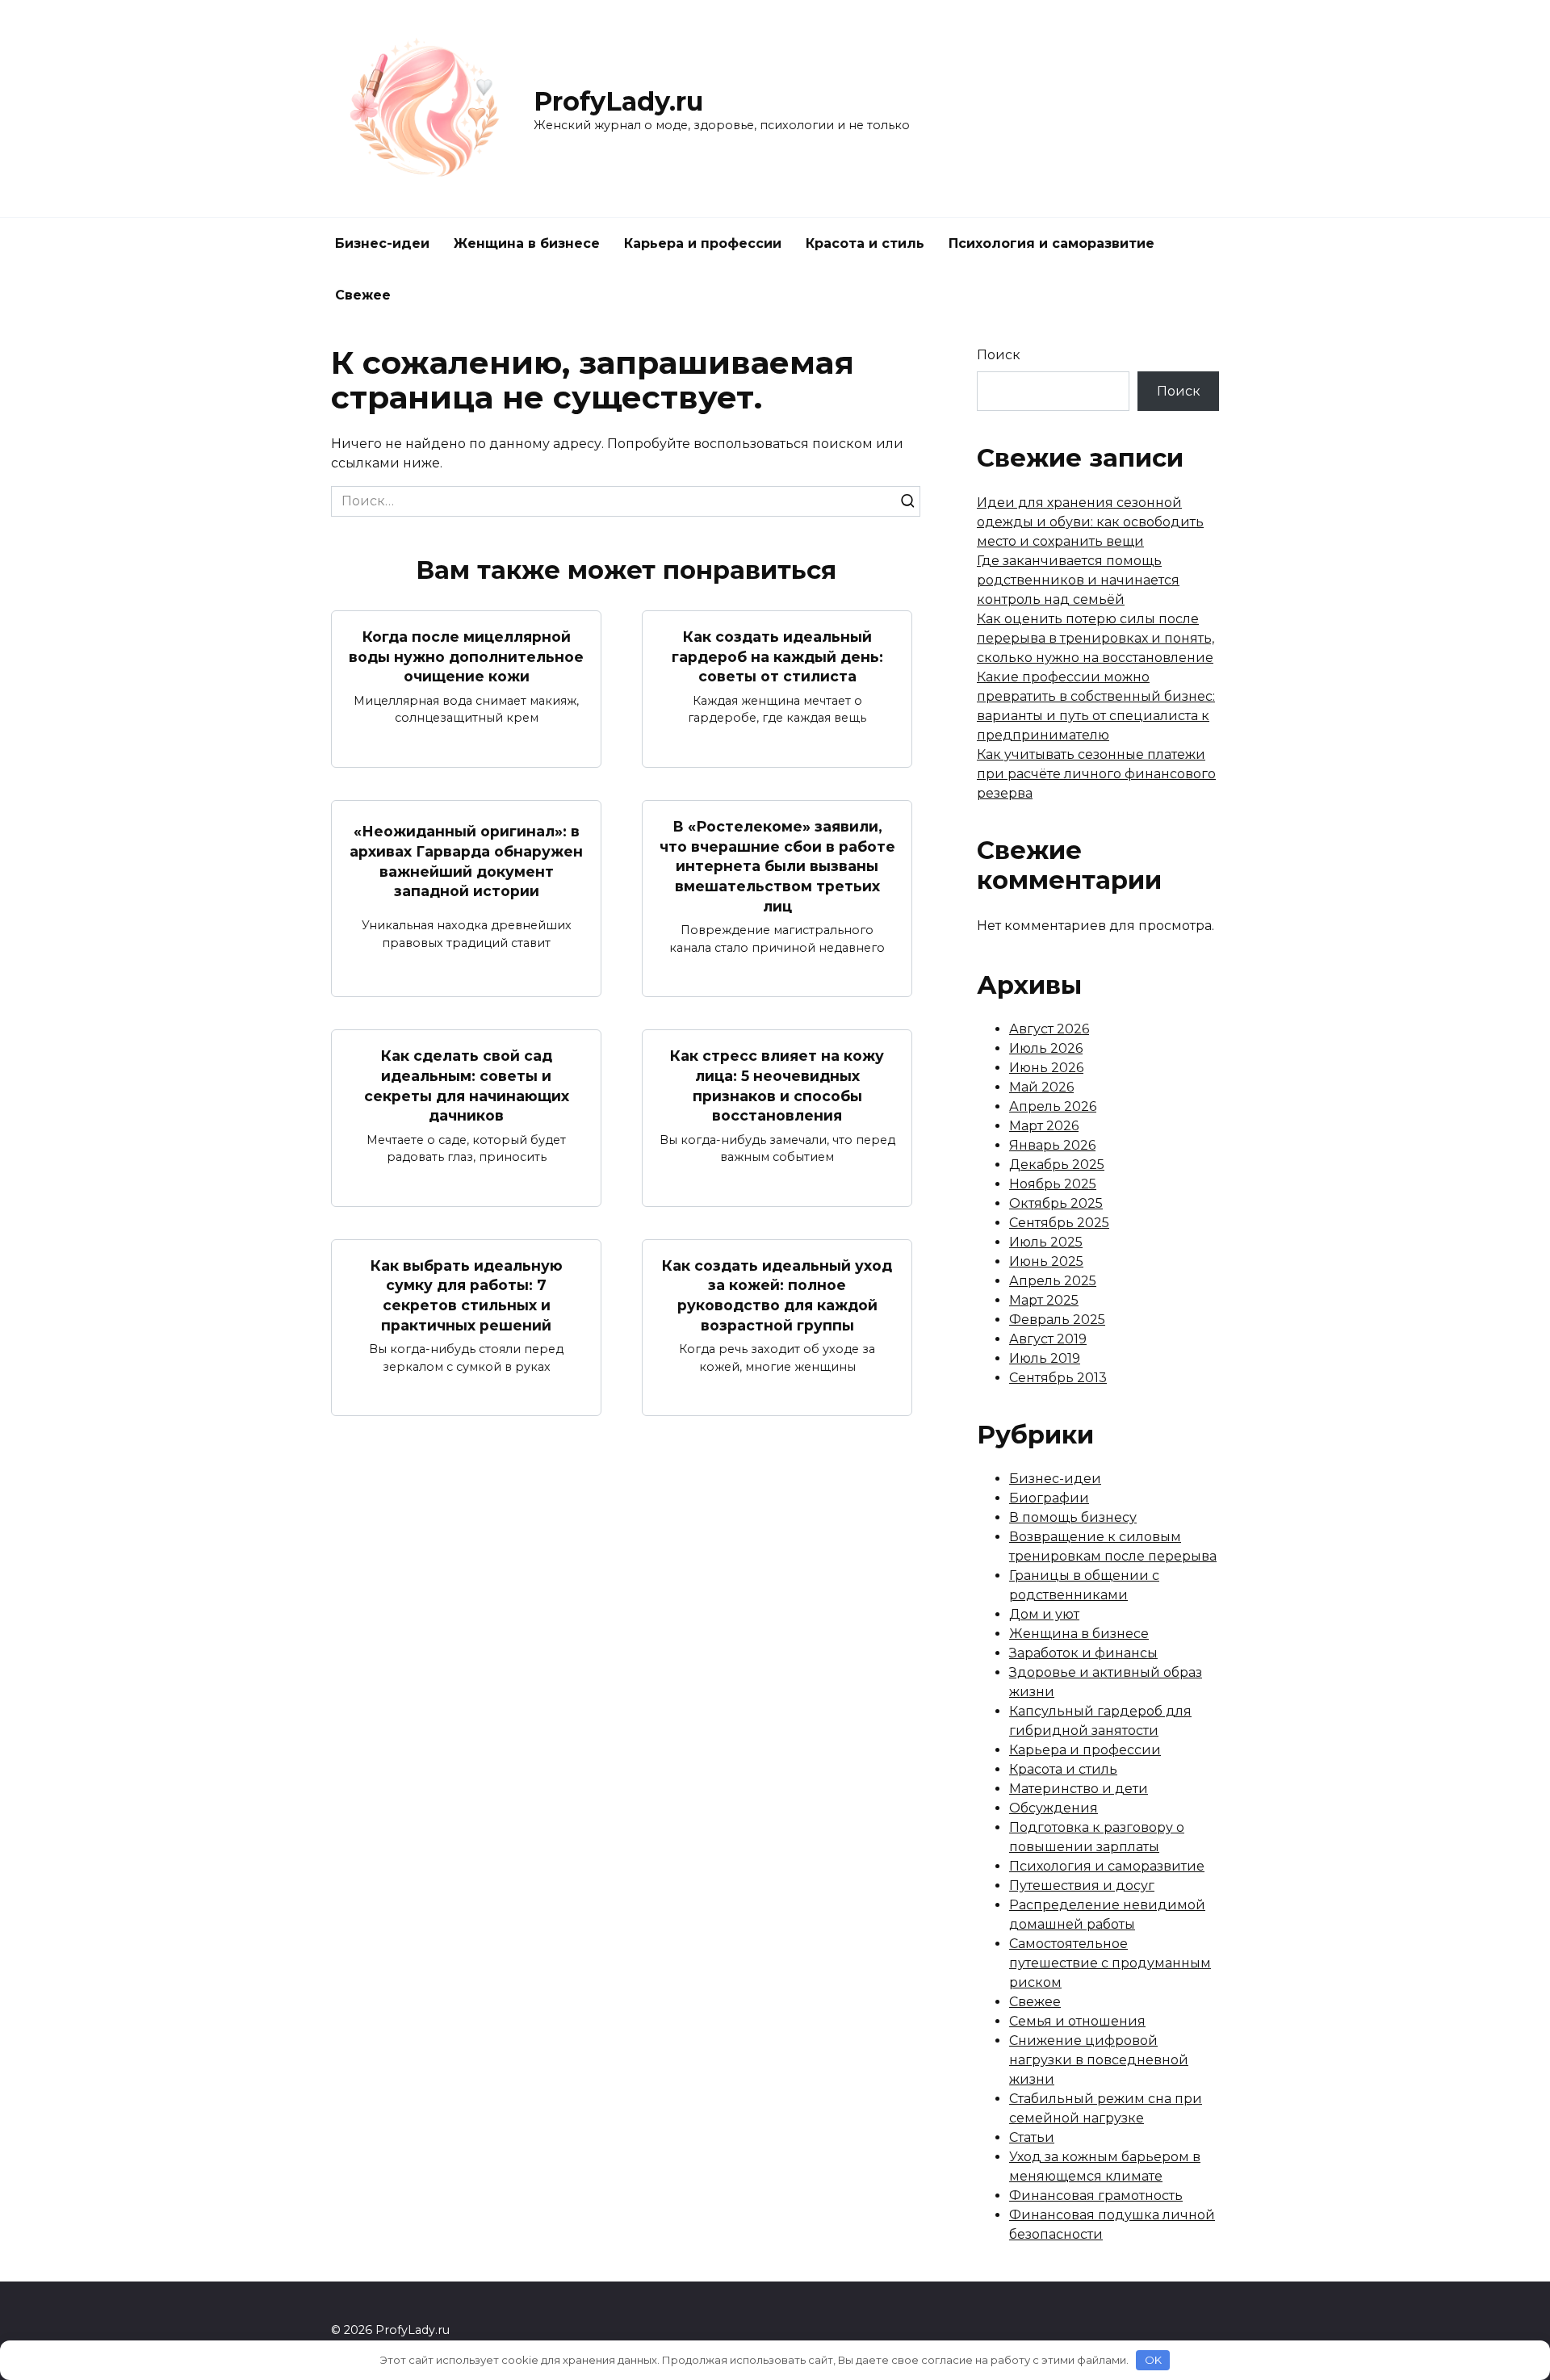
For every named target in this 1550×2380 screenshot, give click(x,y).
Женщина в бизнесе (527, 243)
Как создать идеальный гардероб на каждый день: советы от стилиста (777, 656)
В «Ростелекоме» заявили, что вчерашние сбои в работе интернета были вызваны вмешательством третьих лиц (777, 866)
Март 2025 (1044, 1300)
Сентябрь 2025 (1059, 1223)
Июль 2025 (1046, 1242)
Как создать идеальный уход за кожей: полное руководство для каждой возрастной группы (777, 1295)
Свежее (363, 295)
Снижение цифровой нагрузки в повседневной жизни (1099, 2060)
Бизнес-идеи (382, 243)
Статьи (1032, 2137)
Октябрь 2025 (1056, 1203)
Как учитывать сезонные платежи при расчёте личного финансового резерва (1096, 774)
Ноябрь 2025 (1053, 1184)
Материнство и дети (1079, 1789)
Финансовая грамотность (1096, 2196)
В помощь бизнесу (1073, 1517)
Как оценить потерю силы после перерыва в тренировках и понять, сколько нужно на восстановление (1095, 638)
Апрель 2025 (1053, 1281)
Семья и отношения (1077, 2021)
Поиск (999, 355)
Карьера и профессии (703, 243)
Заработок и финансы (1083, 1653)
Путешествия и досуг (1082, 1886)
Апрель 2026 (1053, 1106)
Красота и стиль (865, 243)
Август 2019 (1048, 1339)
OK (1153, 2360)
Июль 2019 (1045, 1358)
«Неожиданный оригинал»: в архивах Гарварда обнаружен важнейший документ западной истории (466, 861)
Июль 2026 (1046, 1048)
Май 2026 (1041, 1087)
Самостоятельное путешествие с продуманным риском (1110, 1963)
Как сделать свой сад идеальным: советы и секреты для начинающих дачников (467, 1085)
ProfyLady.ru (618, 101)
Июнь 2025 (1046, 1261)
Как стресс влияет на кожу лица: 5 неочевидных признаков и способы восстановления (777, 1085)
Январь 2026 (1052, 1145)
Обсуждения (1054, 1808)
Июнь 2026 (1046, 1068)
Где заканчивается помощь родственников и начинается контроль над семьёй (1078, 580)
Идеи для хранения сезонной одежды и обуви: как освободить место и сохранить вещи (1090, 522)
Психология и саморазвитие (1051, 243)
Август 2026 (1049, 1029)
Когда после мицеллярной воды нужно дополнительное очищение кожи (466, 656)
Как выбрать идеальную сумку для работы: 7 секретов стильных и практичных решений (467, 1295)
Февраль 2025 (1057, 1320)
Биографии (1049, 1498)
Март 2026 (1044, 1126)
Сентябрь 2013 (1058, 1378)
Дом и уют (1044, 1614)
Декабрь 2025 (1057, 1165)
